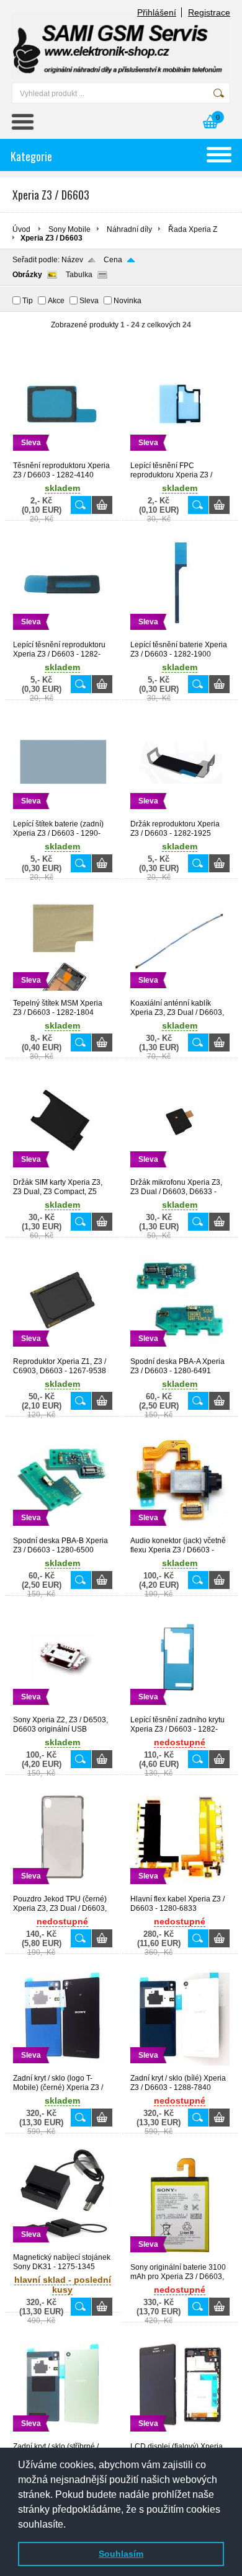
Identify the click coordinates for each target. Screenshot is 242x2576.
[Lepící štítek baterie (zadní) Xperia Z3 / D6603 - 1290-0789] (63, 814)
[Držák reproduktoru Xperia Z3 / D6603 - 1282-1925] (180, 814)
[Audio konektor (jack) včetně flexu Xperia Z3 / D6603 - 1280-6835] (180, 1531)
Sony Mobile (69, 229)
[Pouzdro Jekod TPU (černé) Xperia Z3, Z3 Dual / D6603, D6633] (63, 1889)
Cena (113, 260)
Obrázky (27, 275)
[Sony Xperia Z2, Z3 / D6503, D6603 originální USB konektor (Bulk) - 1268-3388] (63, 1710)
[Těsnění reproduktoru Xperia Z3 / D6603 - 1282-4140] (63, 456)
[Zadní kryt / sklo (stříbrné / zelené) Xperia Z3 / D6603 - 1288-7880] (63, 2437)
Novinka (128, 301)
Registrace (209, 12)
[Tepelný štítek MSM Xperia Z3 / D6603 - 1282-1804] (63, 993)
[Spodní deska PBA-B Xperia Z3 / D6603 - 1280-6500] (63, 1531)
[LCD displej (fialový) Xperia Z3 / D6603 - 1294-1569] (180, 2437)
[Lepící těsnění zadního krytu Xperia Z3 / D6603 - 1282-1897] (180, 1710)
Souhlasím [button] (121, 2554)
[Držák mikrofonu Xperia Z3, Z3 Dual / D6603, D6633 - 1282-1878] (180, 1172)
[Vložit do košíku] (102, 505)
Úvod (21, 229)
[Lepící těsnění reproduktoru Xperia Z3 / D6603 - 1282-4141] (63, 635)
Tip (28, 301)
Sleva (89, 301)
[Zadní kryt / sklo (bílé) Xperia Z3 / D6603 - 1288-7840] (180, 2068)
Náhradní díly (129, 229)
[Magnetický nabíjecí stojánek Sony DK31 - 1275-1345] (63, 2247)
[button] (70, 2525)
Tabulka (79, 275)
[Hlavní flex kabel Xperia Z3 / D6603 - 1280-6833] (180, 1889)
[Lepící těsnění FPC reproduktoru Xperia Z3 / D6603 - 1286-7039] (180, 456)
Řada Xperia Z (193, 229)
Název (72, 260)
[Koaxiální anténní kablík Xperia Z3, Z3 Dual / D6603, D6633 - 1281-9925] (180, 993)
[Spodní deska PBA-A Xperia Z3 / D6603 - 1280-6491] (180, 1352)
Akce (56, 301)
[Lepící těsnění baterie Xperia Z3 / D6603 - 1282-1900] (180, 635)
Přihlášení (157, 12)
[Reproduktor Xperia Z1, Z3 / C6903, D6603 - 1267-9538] (63, 1352)
